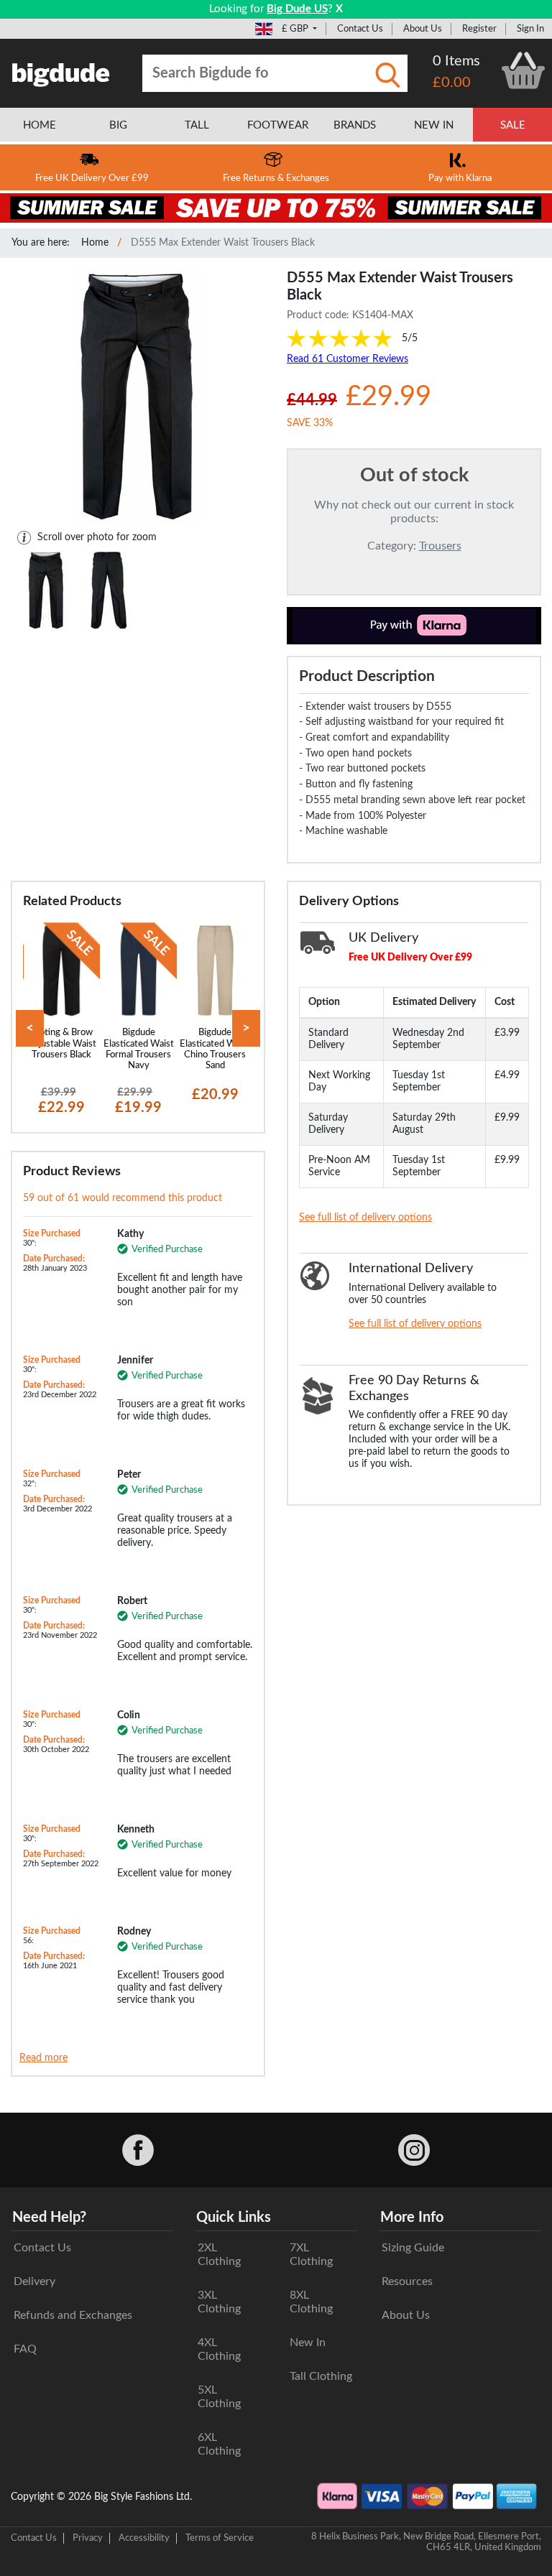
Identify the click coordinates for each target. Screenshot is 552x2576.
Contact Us (360, 29)
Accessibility (144, 2538)
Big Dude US (297, 9)
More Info (412, 2218)
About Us (423, 29)
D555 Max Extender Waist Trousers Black (223, 243)
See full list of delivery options (365, 1218)
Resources (407, 2281)
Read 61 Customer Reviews (348, 359)
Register (479, 29)
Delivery (34, 2281)
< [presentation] (30, 1028)
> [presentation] (246, 1028)
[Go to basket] (523, 70)
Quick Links (234, 2218)
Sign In (530, 29)
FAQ (25, 2349)
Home (95, 243)
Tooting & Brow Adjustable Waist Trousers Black (62, 1043)
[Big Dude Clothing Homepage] (61, 72)
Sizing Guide (413, 2248)
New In (308, 2343)
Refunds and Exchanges (73, 2315)
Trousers (440, 546)
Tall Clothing (321, 2376)
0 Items (456, 61)
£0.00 (452, 83)
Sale (513, 125)
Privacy (88, 2538)
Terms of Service (220, 2538)
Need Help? (49, 2218)
